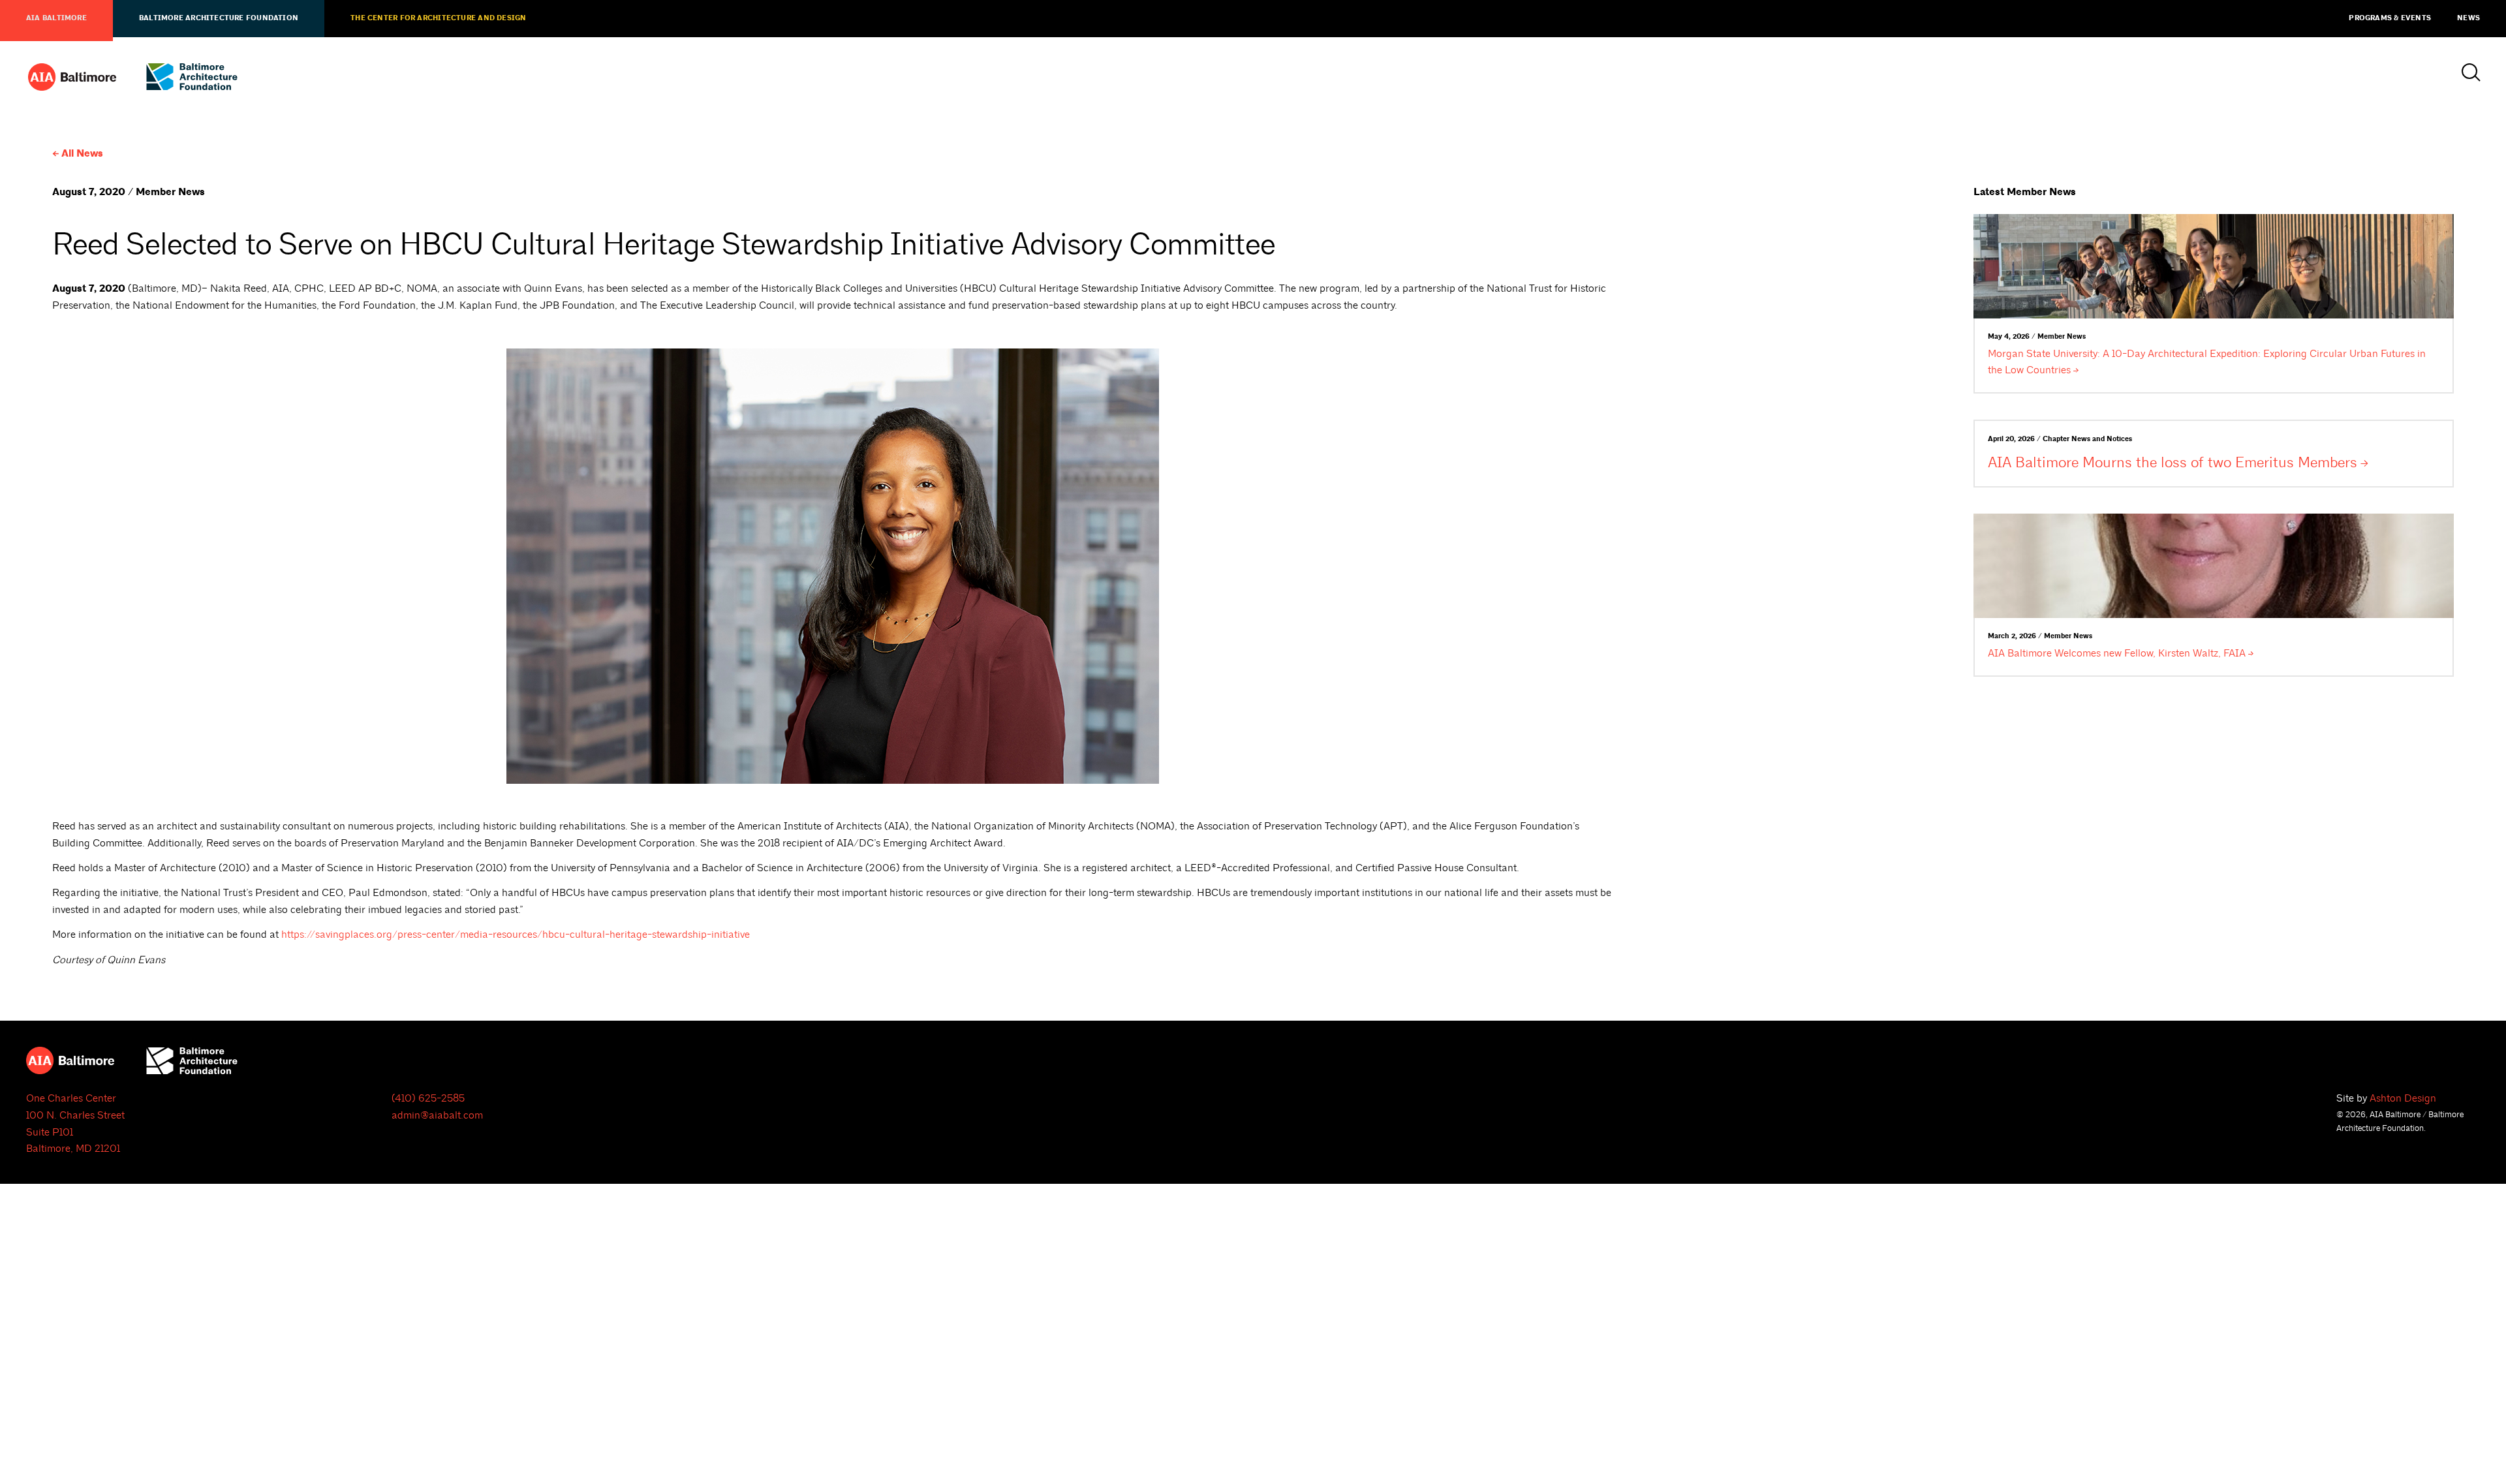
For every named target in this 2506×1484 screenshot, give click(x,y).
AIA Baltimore (56, 18)
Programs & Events (2390, 18)
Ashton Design (2403, 1098)
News (2468, 18)
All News (82, 154)
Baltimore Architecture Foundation (219, 18)
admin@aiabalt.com (437, 1115)
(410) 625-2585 (428, 1098)
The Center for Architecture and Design (438, 18)
